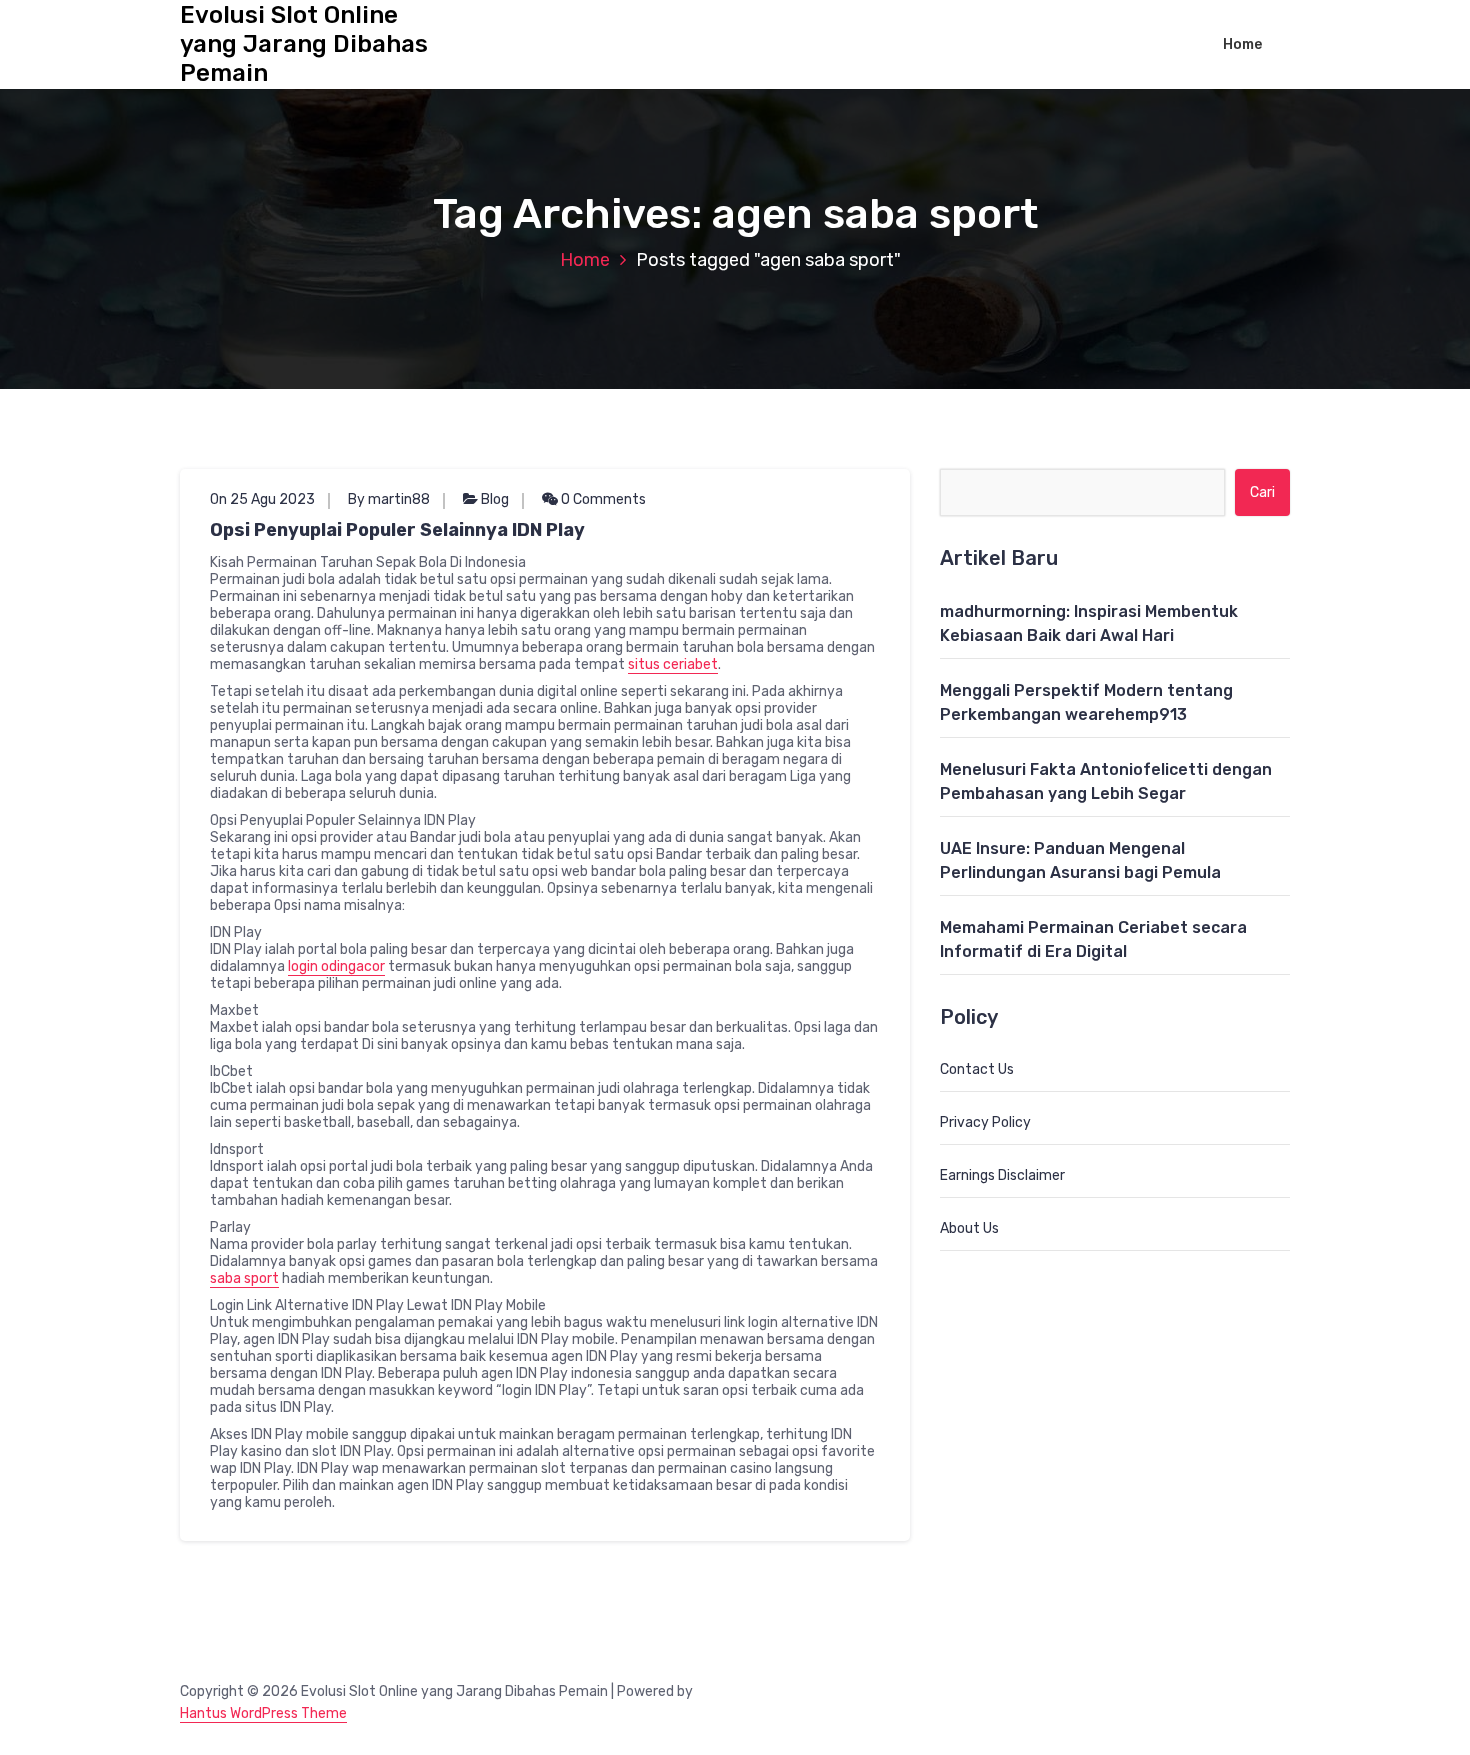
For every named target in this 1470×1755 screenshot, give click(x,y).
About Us (969, 1228)
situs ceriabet (673, 664)
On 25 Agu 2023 (262, 499)
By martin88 (389, 499)
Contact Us (977, 1069)
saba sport (244, 1278)
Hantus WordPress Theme (263, 1713)
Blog (495, 499)
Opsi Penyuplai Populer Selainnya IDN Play (397, 530)
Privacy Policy (985, 1122)
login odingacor (336, 966)
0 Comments (602, 499)
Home (1242, 44)
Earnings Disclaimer (1002, 1175)
